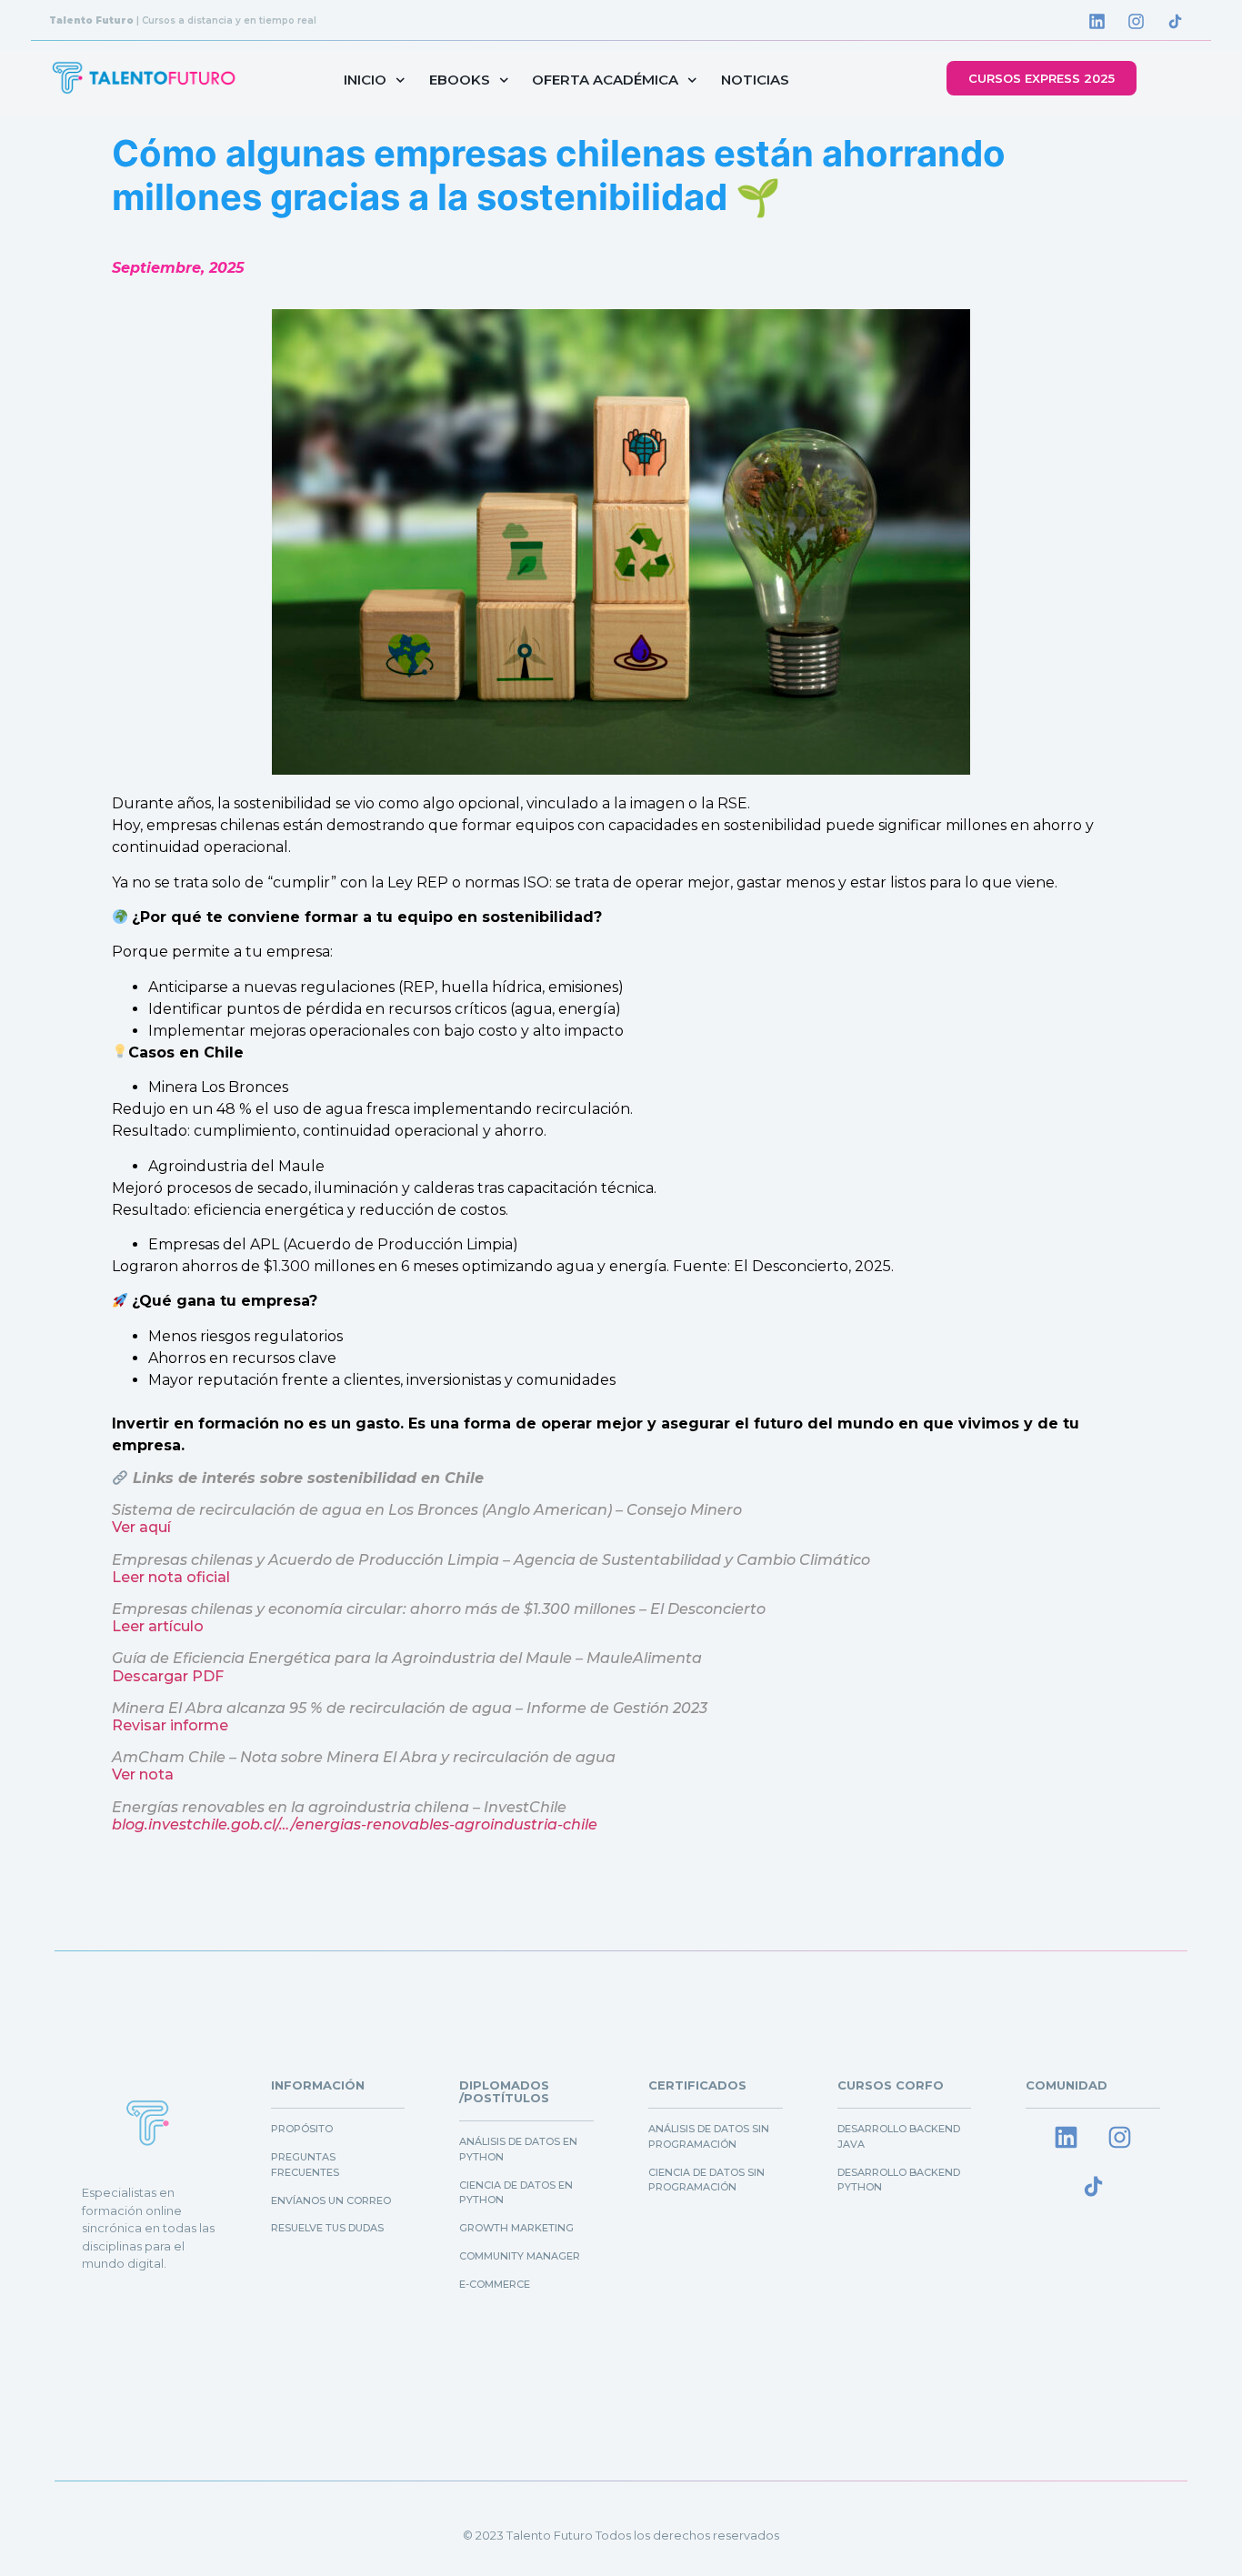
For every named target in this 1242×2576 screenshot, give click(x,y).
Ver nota (143, 1774)
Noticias (755, 80)
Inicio (365, 80)
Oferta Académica (605, 80)
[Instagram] (1137, 21)
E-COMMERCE (495, 2284)
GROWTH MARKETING (516, 2228)
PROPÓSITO (302, 2129)
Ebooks (460, 80)
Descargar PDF (168, 1676)
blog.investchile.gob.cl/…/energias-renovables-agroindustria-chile (355, 1824)
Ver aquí (141, 1527)
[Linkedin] (1097, 21)
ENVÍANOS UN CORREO (331, 2200)
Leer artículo (158, 1626)
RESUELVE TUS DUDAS (327, 2228)
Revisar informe (170, 1725)
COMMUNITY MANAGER (520, 2256)
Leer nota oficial (171, 1577)
